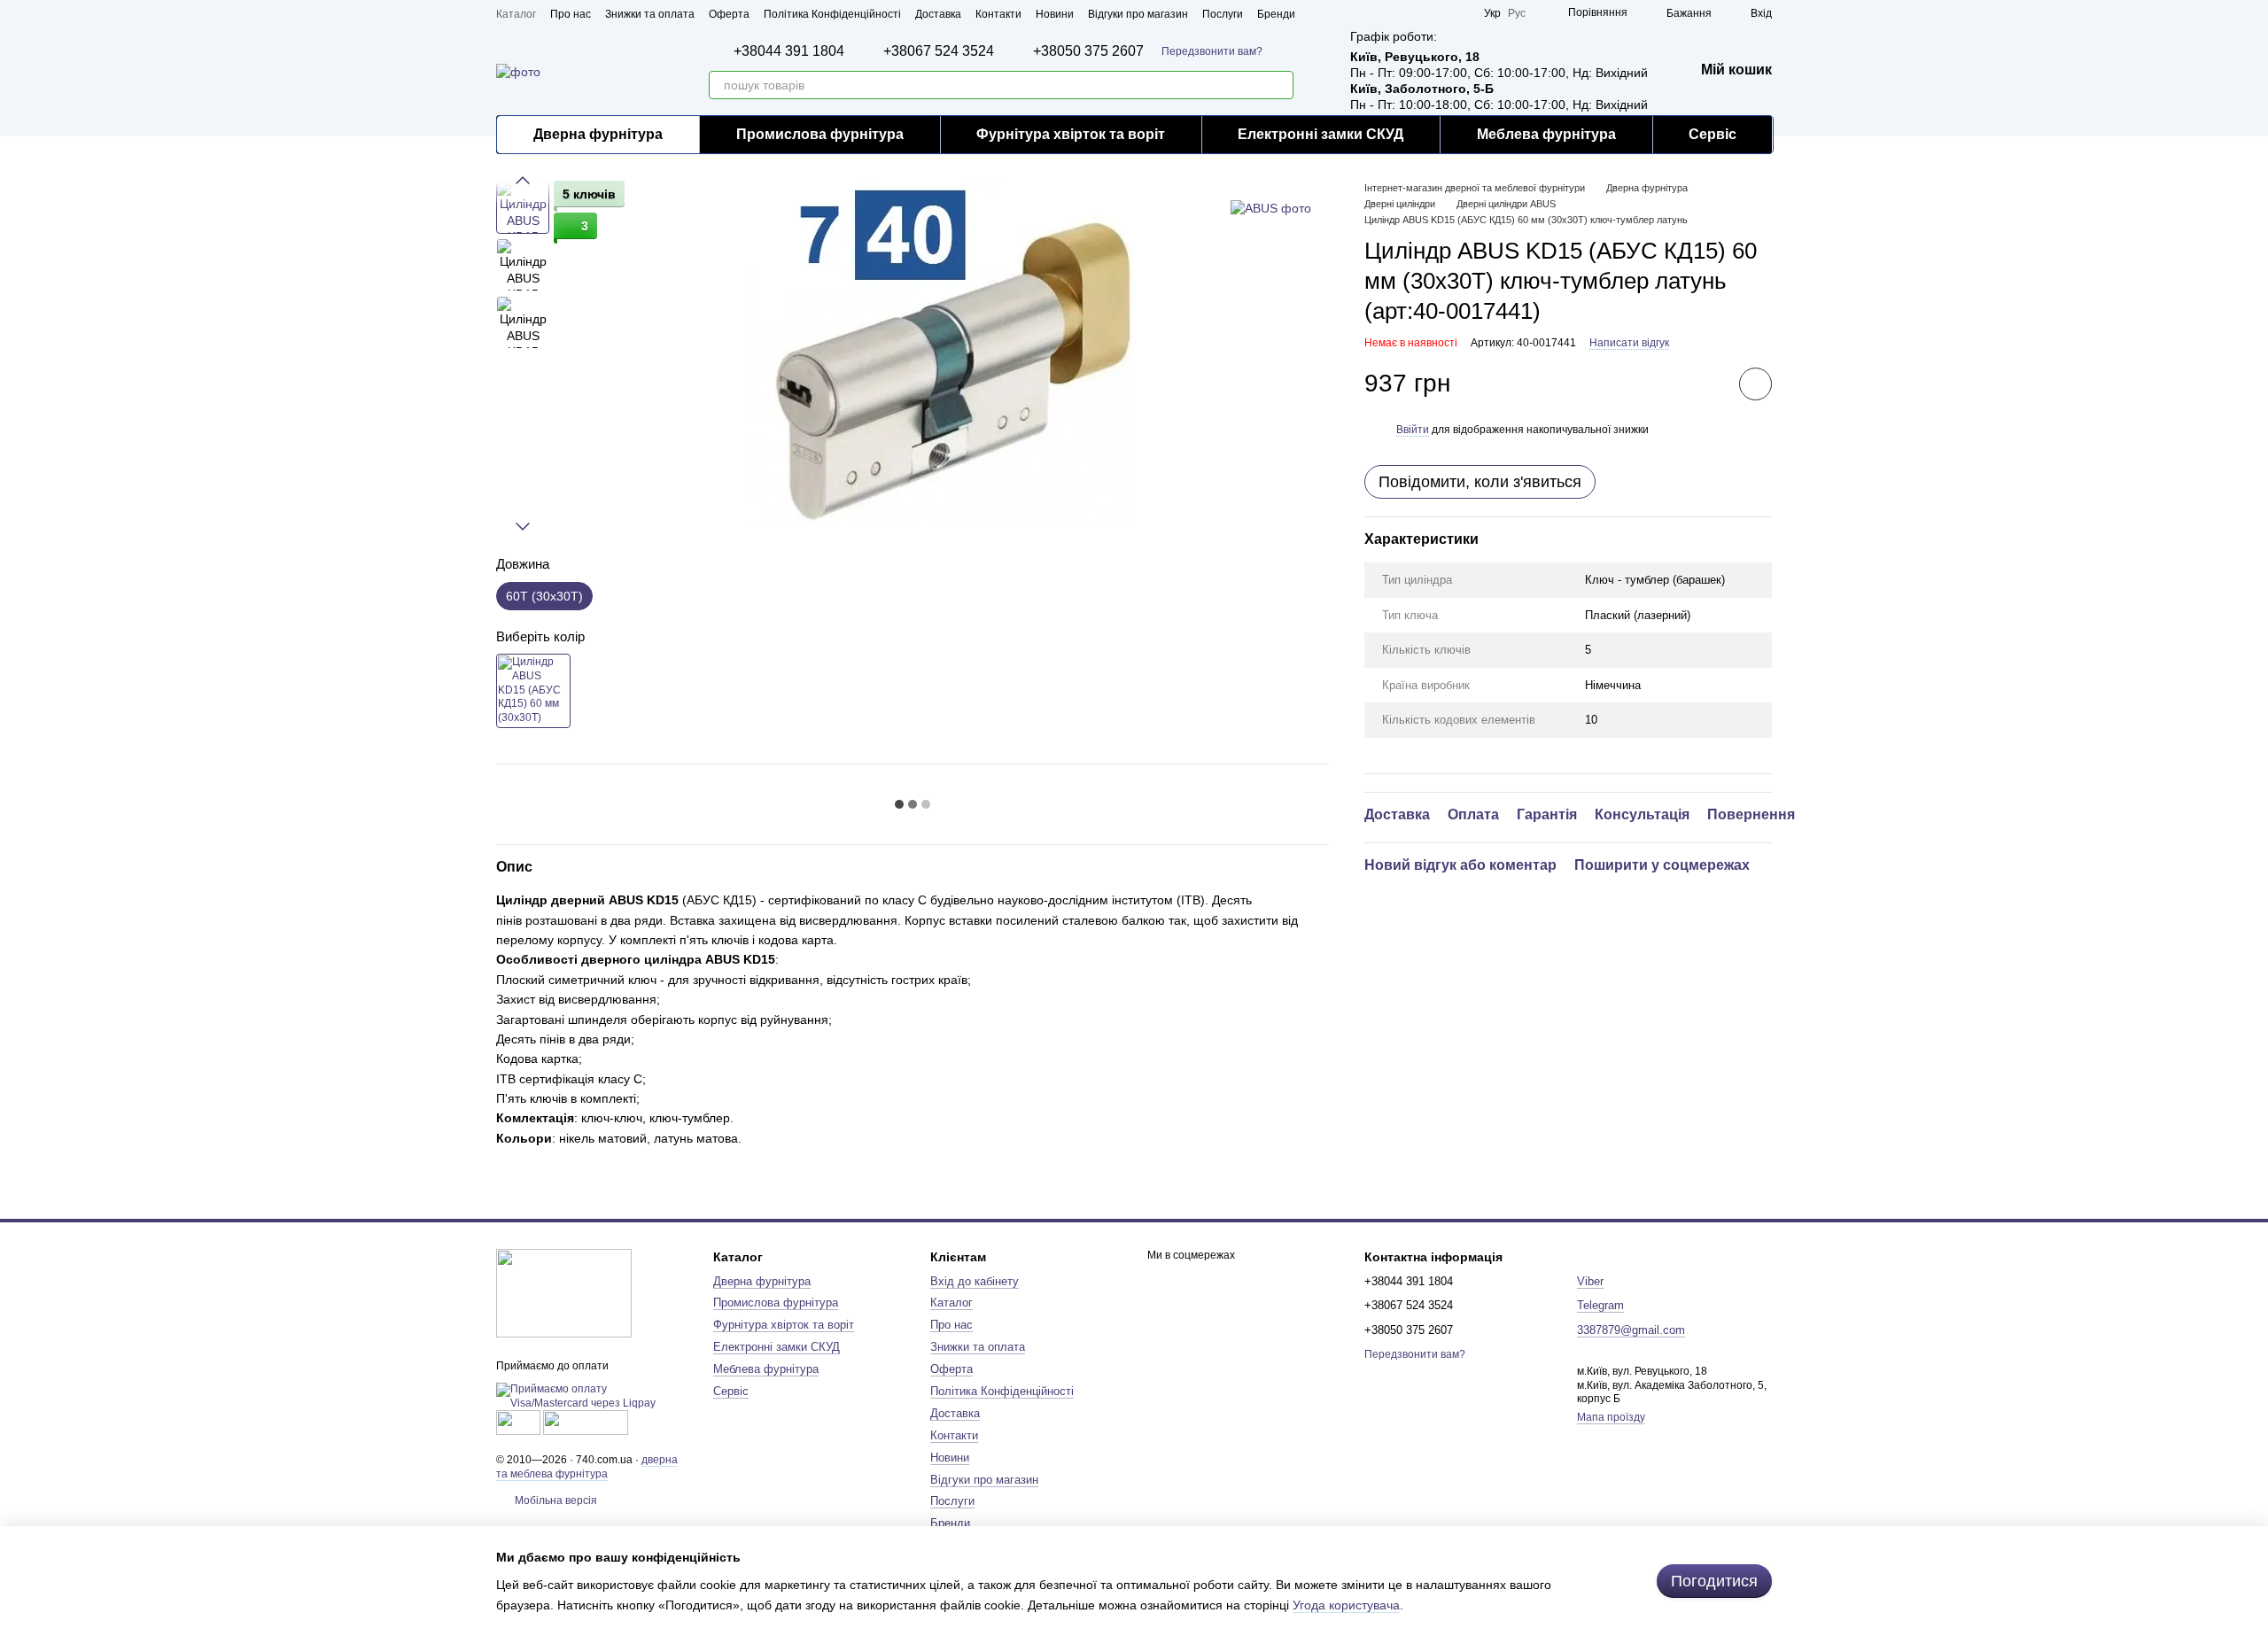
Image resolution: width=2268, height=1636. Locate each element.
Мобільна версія (555, 1500)
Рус (1517, 13)
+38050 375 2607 (1088, 51)
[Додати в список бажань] (1755, 384)
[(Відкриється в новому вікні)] (518, 1422)
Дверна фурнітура (598, 134)
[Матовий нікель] (533, 691)
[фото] (564, 1293)
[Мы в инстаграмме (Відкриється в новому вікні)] (1417, 13)
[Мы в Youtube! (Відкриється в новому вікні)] (1395, 13)
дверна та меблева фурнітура (587, 1467)
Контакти (998, 14)
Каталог (516, 14)
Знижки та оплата (650, 14)
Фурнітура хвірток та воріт (1071, 134)
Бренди (1276, 14)
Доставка (938, 14)
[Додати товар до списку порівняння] (1705, 384)
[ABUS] (1271, 207)
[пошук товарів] (1279, 85)
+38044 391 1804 (789, 51)
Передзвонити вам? (1212, 51)
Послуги (1223, 14)
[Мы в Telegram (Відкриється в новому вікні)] (1438, 13)
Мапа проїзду (1611, 1417)
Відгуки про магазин (1138, 14)
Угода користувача (1346, 1605)
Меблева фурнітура (1546, 134)
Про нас (571, 14)
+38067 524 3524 (939, 51)
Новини (1055, 14)
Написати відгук (1629, 343)
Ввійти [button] (1413, 430)
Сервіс (1713, 134)
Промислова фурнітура (820, 134)
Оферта (729, 14)
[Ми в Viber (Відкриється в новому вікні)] (1459, 13)
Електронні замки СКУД (1320, 134)
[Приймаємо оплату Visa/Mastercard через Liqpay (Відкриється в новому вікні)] (591, 1396)
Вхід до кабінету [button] (975, 1281)
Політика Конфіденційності (832, 14)
